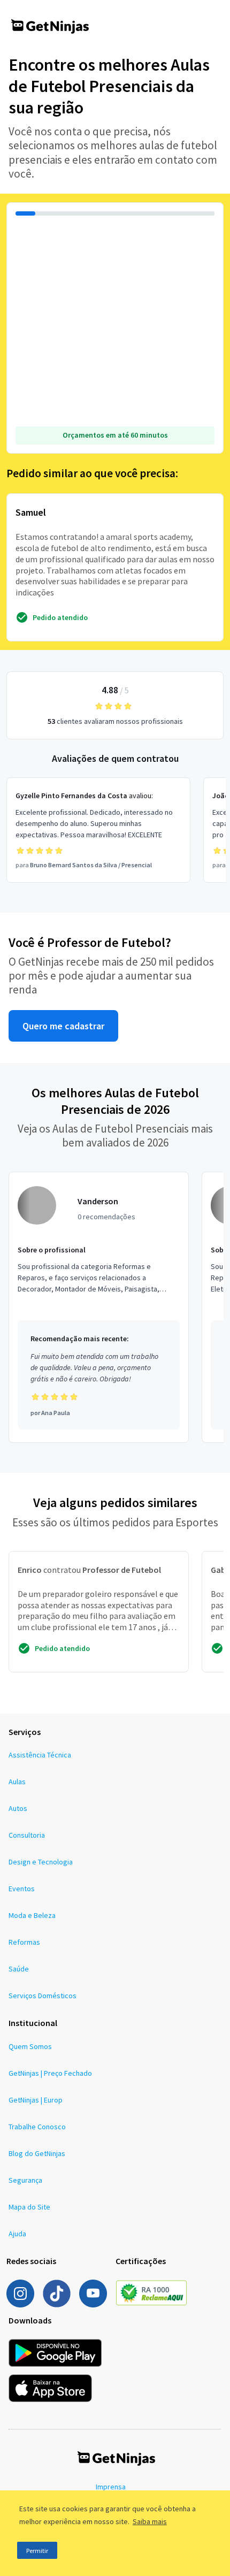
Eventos (22, 1889)
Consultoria (27, 1835)
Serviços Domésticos (43, 1996)
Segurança (25, 2180)
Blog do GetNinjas (37, 2153)
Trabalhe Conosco (37, 2127)
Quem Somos (30, 2046)
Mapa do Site (29, 2207)
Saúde (19, 1969)
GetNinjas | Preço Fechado (50, 2073)
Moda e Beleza (32, 1915)
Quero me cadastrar (63, 1026)
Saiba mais (150, 2521)
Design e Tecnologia (41, 1862)
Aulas (17, 1782)
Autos (18, 1808)
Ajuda (17, 2234)
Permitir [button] (37, 2551)
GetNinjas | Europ (36, 2100)
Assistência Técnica (40, 1755)
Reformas (24, 1942)
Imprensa (111, 2487)
